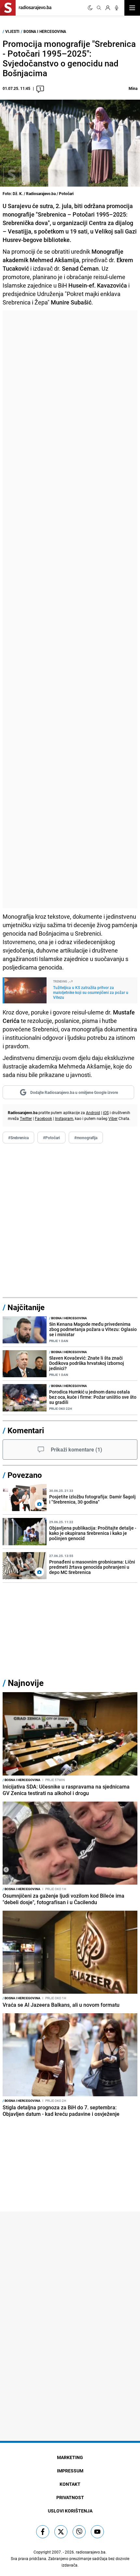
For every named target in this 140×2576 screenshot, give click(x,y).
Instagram (64, 1118)
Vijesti (12, 31)
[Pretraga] (99, 8)
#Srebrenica (18, 1138)
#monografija (86, 1138)
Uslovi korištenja (70, 2511)
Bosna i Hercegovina (45, 31)
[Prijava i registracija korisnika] (108, 8)
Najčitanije (26, 1307)
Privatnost (70, 2497)
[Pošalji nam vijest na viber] (79, 2532)
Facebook (43, 1118)
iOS (106, 1112)
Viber (113, 1118)
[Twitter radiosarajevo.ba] (61, 2532)
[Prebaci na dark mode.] (90, 8)
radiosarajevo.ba (91, 2552)
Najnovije (26, 1683)
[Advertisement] (70, 609)
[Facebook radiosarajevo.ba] (43, 2532)
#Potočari (51, 1138)
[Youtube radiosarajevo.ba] (97, 2532)
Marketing (70, 2457)
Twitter (26, 1118)
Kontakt (70, 2484)
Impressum (70, 2471)
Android (93, 1112)
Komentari (26, 1430)
